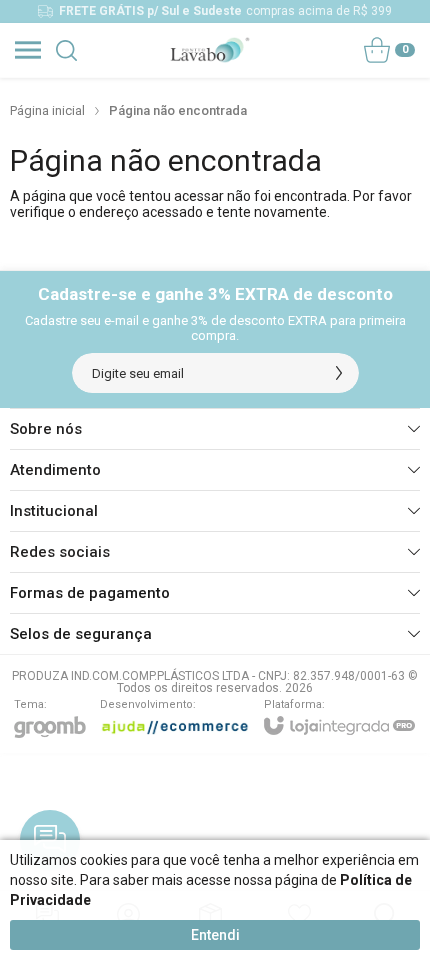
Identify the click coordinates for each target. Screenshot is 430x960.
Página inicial (47, 110)
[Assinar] (339, 373)
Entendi (215, 935)
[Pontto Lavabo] (209, 50)
